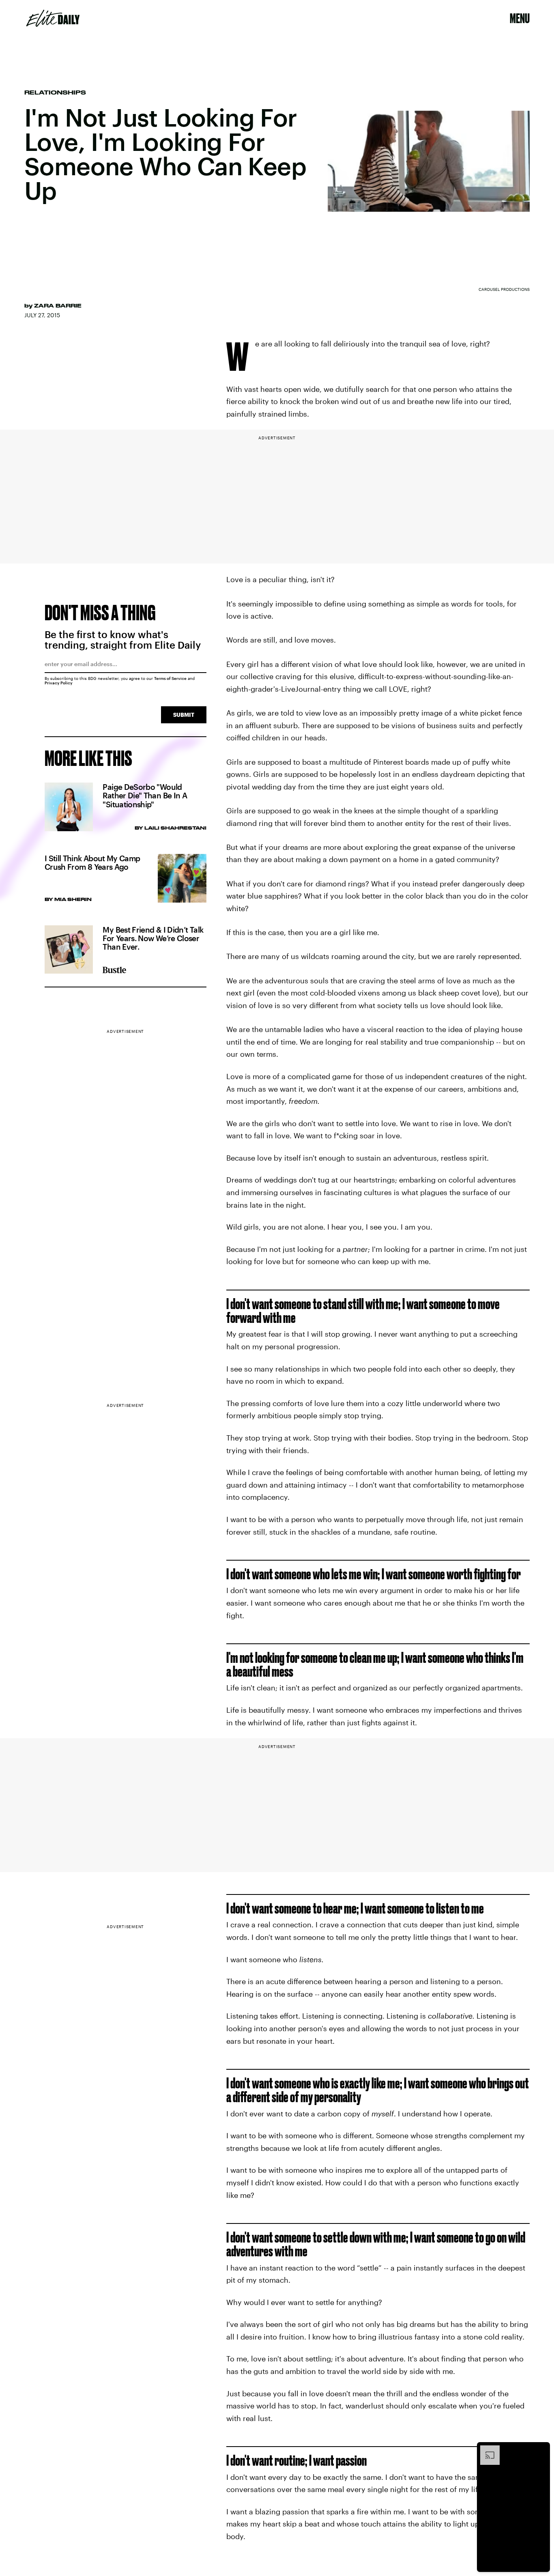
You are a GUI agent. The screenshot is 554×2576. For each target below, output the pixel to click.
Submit (184, 715)
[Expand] (486, 2449)
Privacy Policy (59, 683)
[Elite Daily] (53, 18)
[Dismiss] (541, 2449)
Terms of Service (170, 678)
